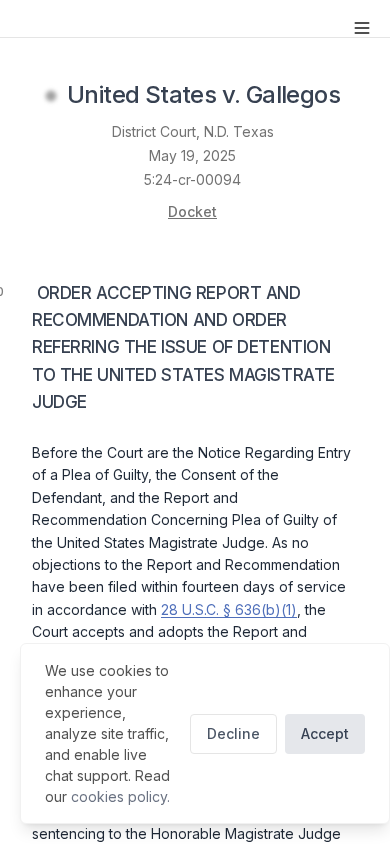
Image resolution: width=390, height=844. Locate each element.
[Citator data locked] (51, 96)
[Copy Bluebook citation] (362, 96)
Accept (325, 733)
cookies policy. (120, 796)
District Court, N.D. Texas (193, 131)
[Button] (362, 28)
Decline (233, 733)
